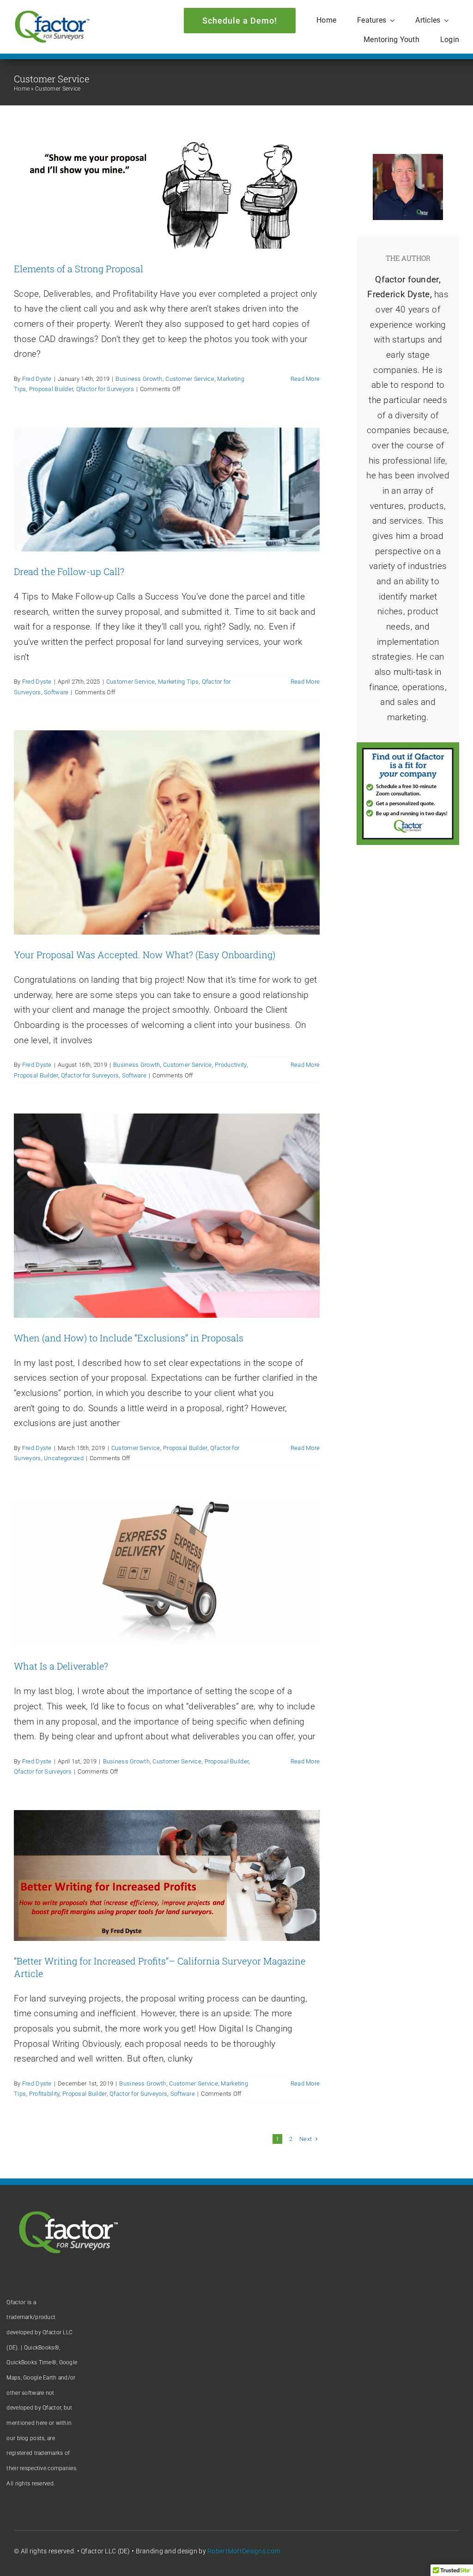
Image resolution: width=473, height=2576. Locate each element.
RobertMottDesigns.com (244, 2551)
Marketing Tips (178, 682)
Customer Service (190, 379)
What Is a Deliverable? (61, 1666)
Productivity (230, 1065)
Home (22, 89)
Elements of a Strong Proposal (79, 269)
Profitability (44, 2094)
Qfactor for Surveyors (105, 389)
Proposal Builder (51, 389)
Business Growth (139, 379)
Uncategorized (64, 1458)
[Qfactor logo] (52, 14)
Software (56, 692)
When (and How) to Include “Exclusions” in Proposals (129, 1338)
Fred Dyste (37, 379)
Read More (305, 379)
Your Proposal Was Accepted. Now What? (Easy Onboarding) (145, 955)
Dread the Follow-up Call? (69, 571)
